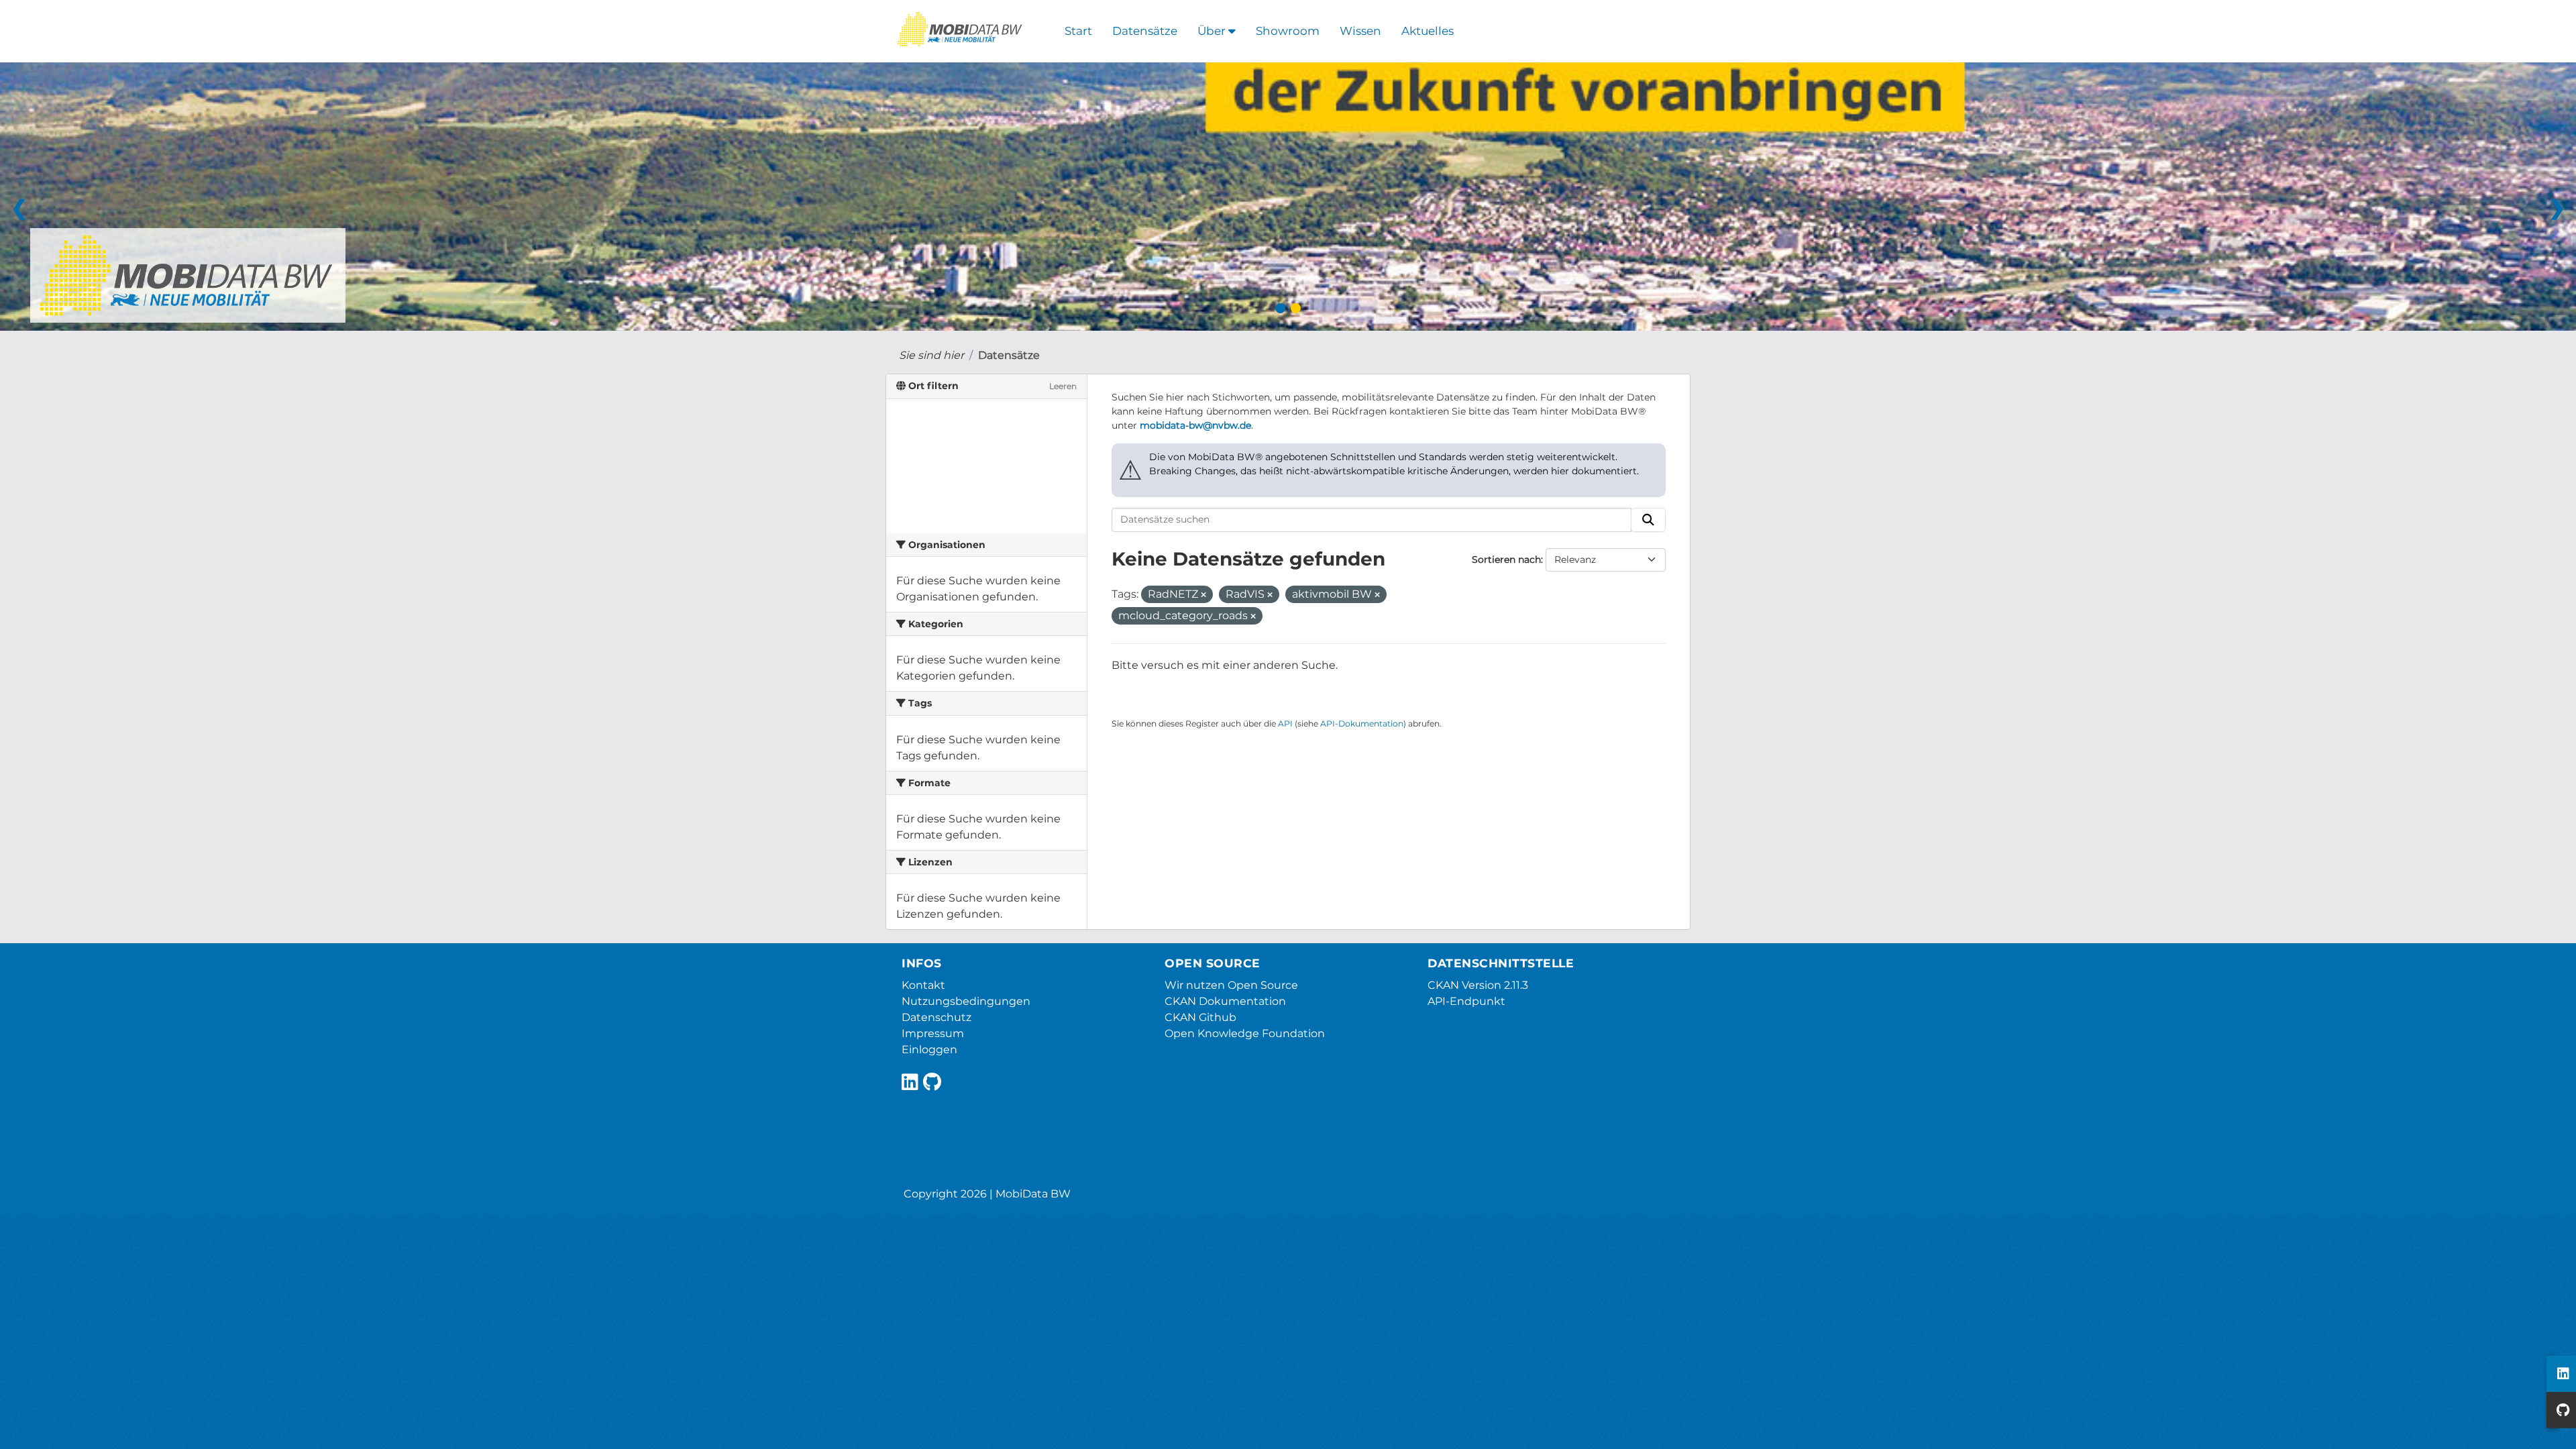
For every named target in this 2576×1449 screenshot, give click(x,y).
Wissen (1360, 31)
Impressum (933, 1033)
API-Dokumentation (1362, 723)
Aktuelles (1428, 31)
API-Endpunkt (1466, 1001)
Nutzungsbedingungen (966, 1001)
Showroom (1288, 31)
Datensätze (1145, 31)
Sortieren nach (1506, 559)
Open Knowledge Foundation (1245, 1033)
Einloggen (929, 1050)
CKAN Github (1200, 1017)
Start (1078, 31)
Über (1213, 31)
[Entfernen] (1203, 595)
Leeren (1063, 386)
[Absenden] (1648, 520)
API (1285, 723)
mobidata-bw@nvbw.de (1195, 425)
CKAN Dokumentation (1225, 1001)
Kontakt (923, 985)
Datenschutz (936, 1017)
